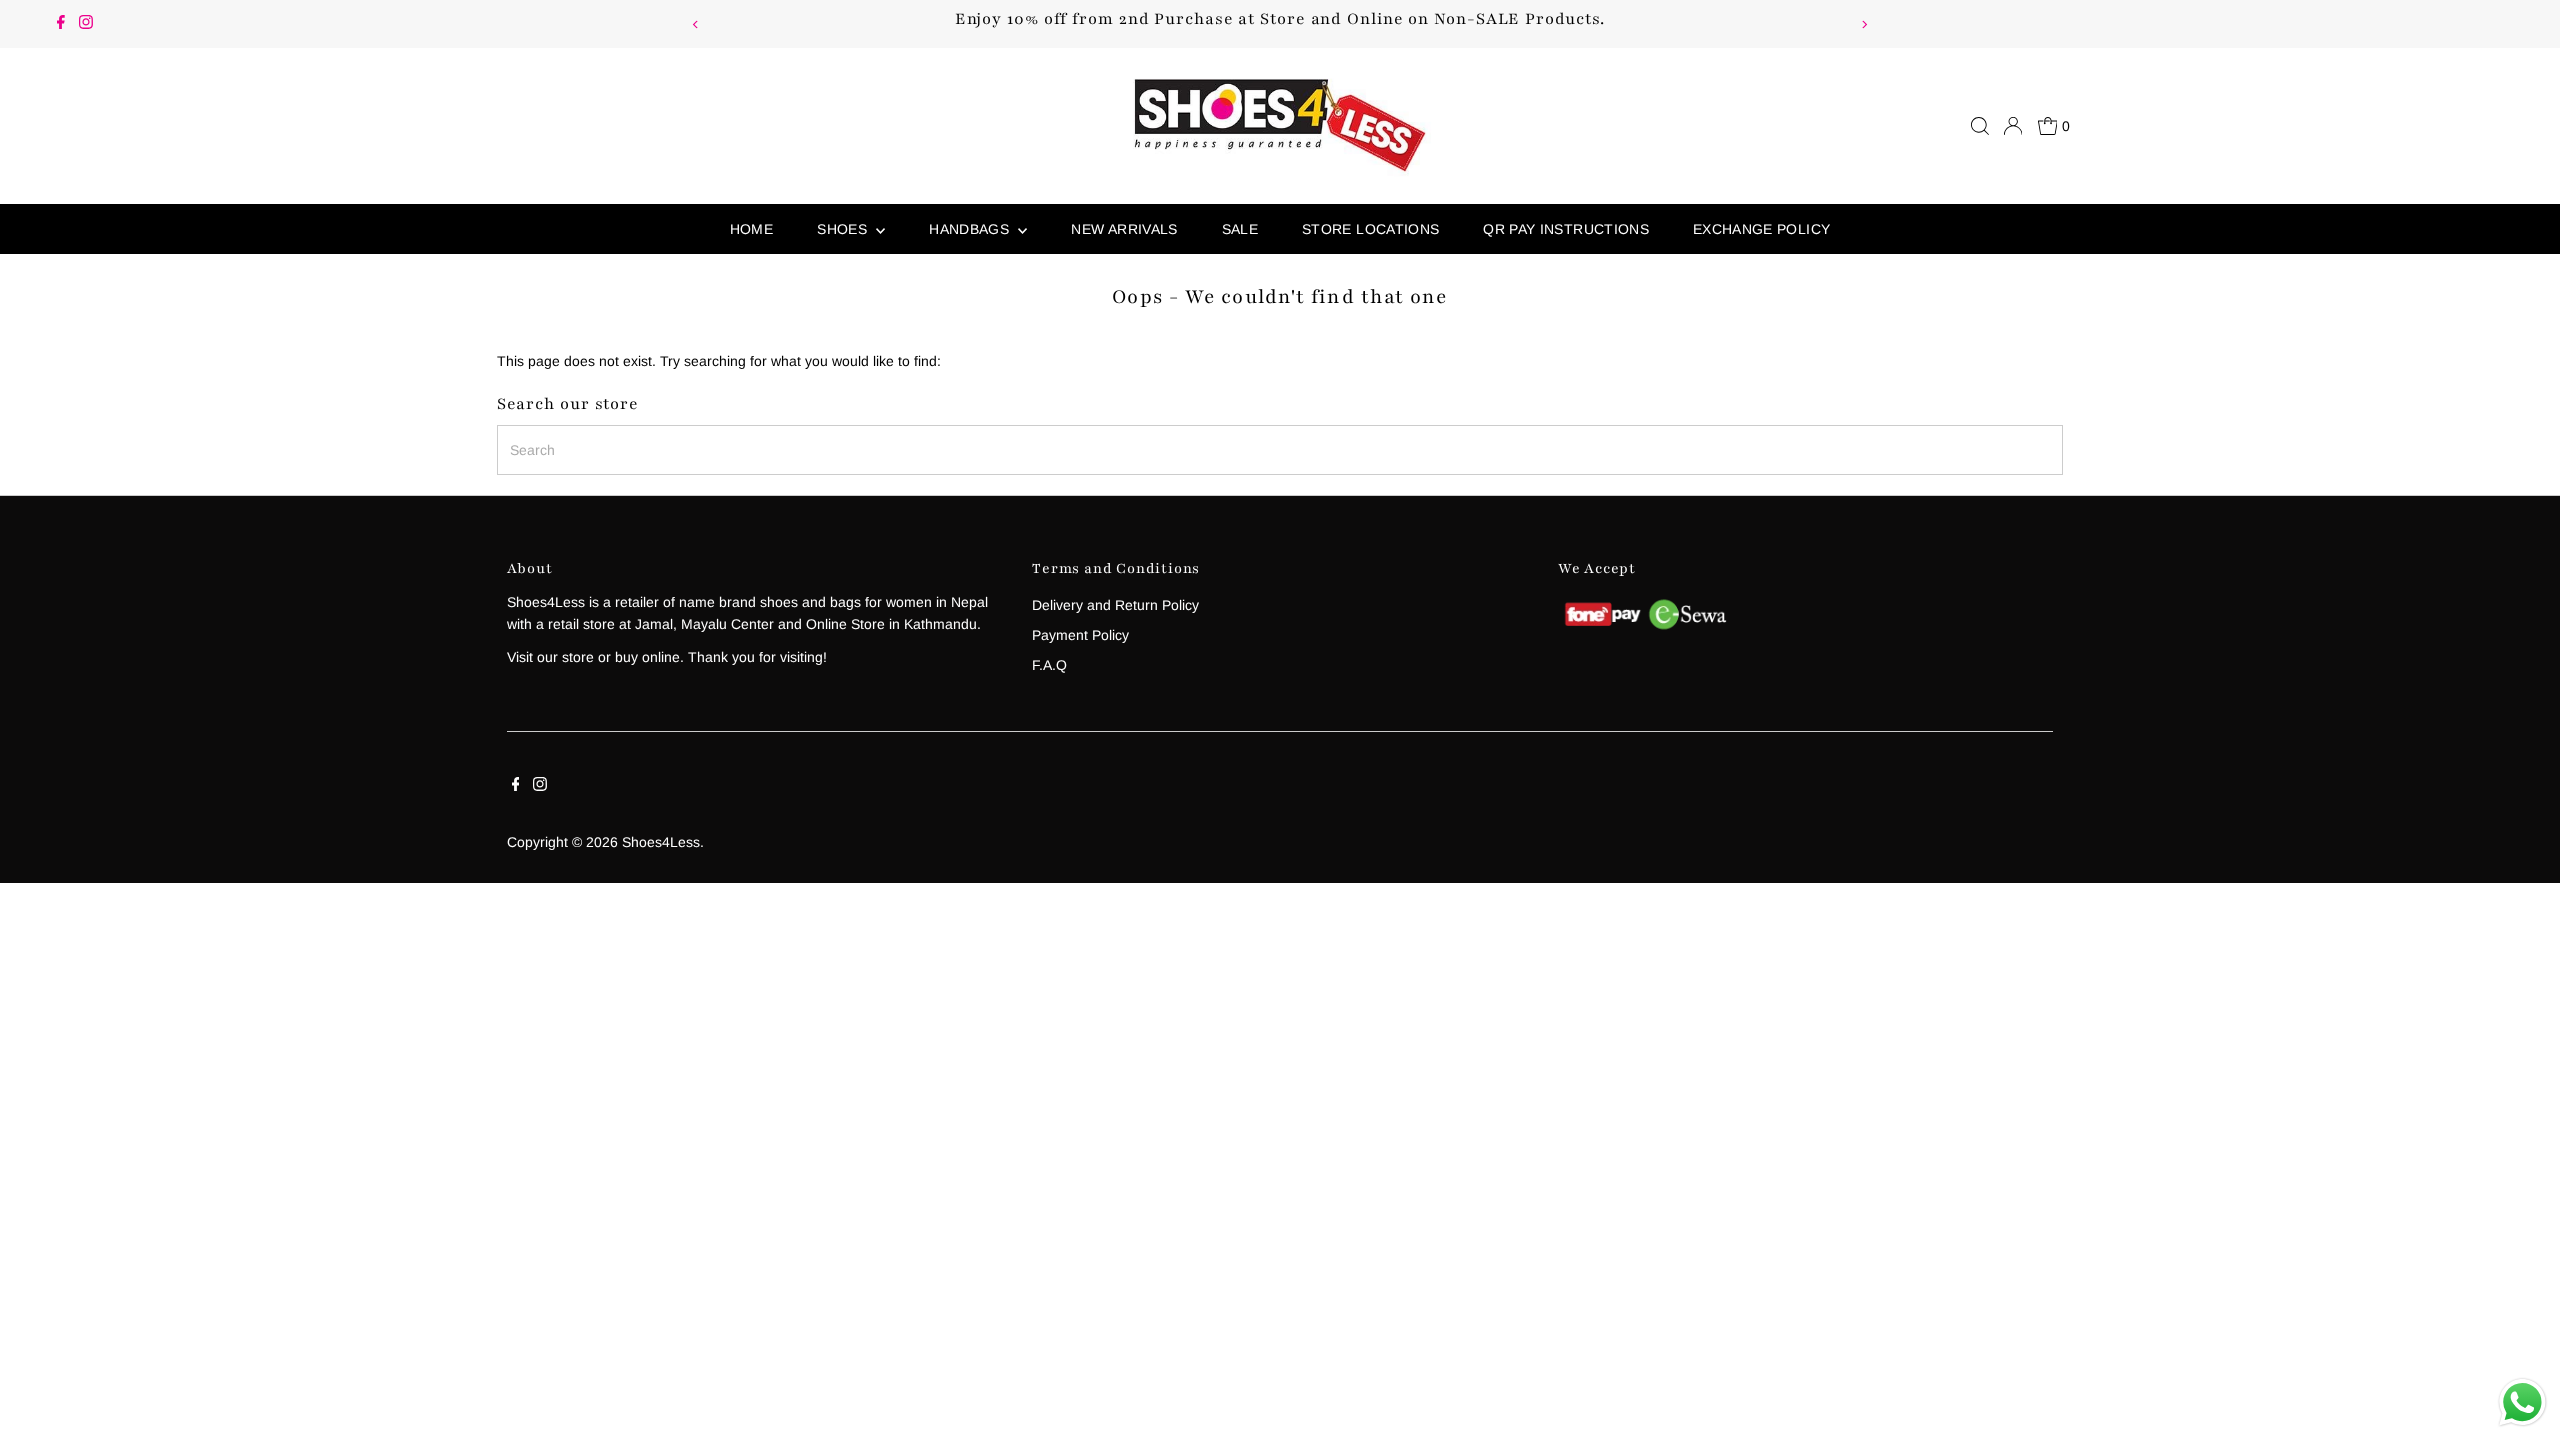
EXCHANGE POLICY (1761, 229)
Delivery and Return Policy (1115, 605)
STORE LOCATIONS (1370, 229)
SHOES (844, 229)
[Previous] (696, 24)
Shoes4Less (661, 842)
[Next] (1863, 24)
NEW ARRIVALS (1124, 229)
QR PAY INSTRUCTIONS (1566, 229)
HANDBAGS (971, 229)
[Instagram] (86, 24)
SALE (1240, 229)
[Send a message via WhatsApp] (2522, 1402)
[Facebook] (61, 24)
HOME (751, 229)
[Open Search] (1980, 126)
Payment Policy (1080, 635)
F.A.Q (1049, 665)
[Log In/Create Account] (2013, 126)
